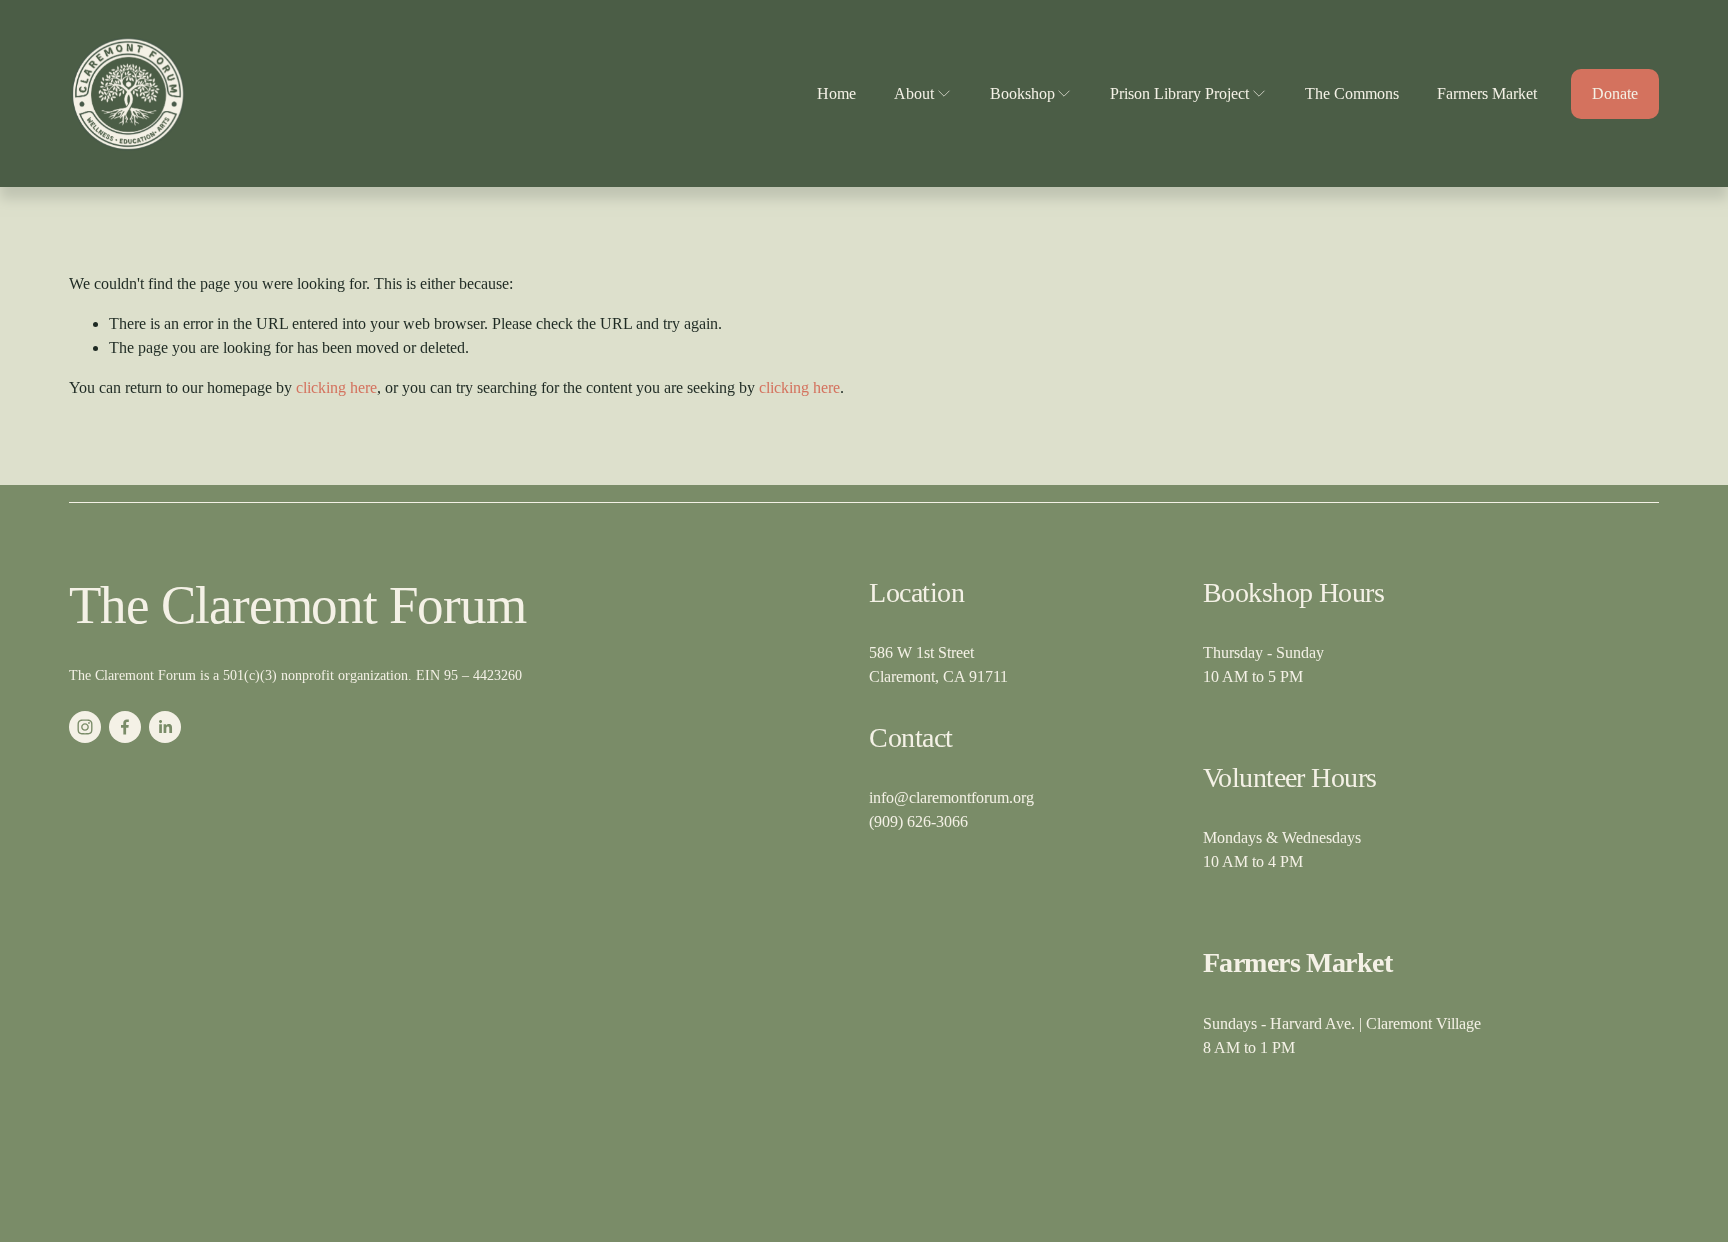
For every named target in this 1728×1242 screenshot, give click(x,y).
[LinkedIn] (165, 727)
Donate (1615, 93)
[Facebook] (125, 727)
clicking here (336, 387)
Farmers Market (1487, 93)
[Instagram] (85, 727)
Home (836, 93)
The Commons (1352, 93)
